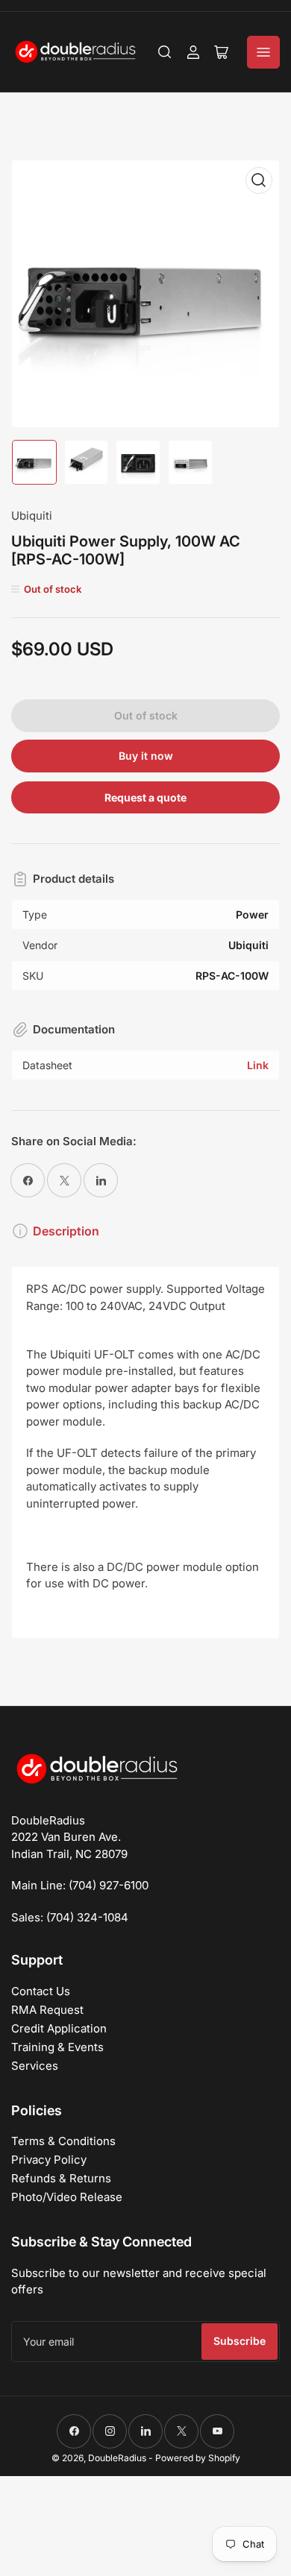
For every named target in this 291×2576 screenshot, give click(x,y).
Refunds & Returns (61, 2178)
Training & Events (57, 2047)
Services (35, 2066)
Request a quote (145, 797)
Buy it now (146, 756)
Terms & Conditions (63, 2141)
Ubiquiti (32, 516)
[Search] (165, 52)
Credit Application (59, 2028)
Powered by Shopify (198, 2458)
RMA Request (47, 2010)
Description (66, 1231)
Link (258, 1065)
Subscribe (240, 2341)
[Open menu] (263, 52)
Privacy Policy (49, 2160)
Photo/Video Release (67, 2197)
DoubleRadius (117, 2458)
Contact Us (41, 1991)
